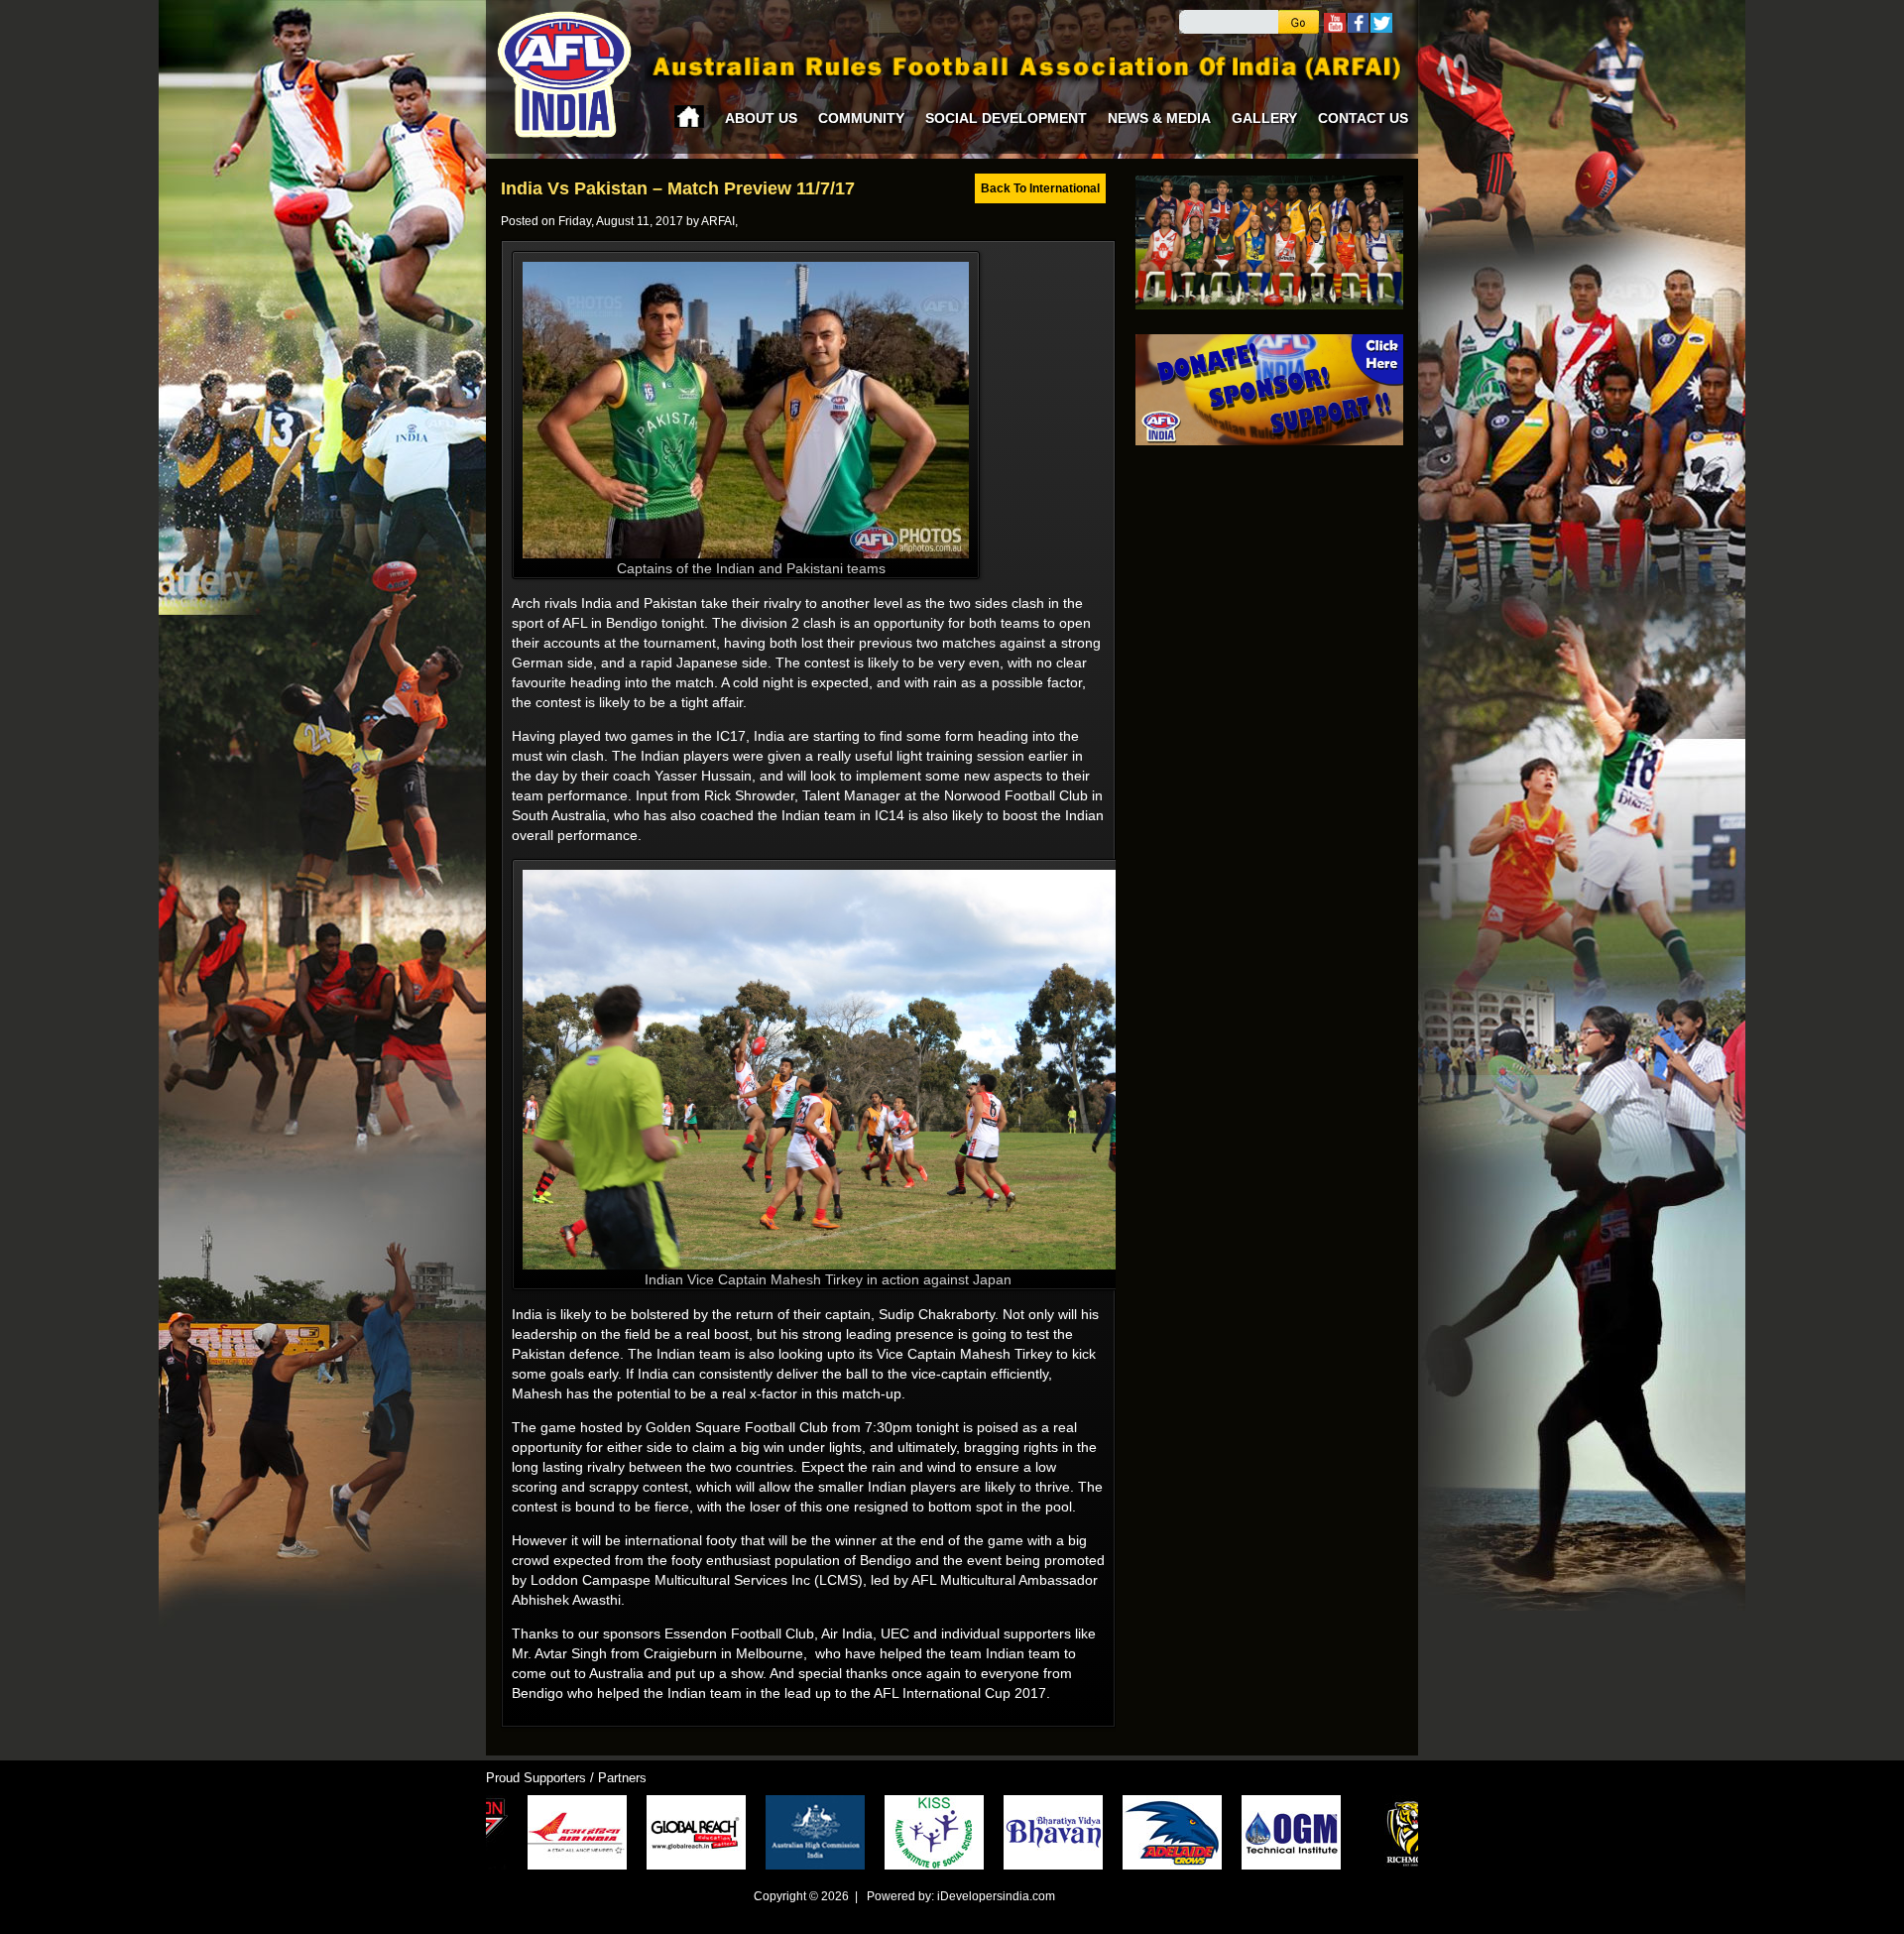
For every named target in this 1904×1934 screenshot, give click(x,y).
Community (861, 118)
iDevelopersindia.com (996, 1896)
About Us (761, 118)
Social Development (1006, 118)
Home (689, 117)
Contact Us (1363, 118)
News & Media (1159, 118)
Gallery (1264, 118)
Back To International (1040, 188)
